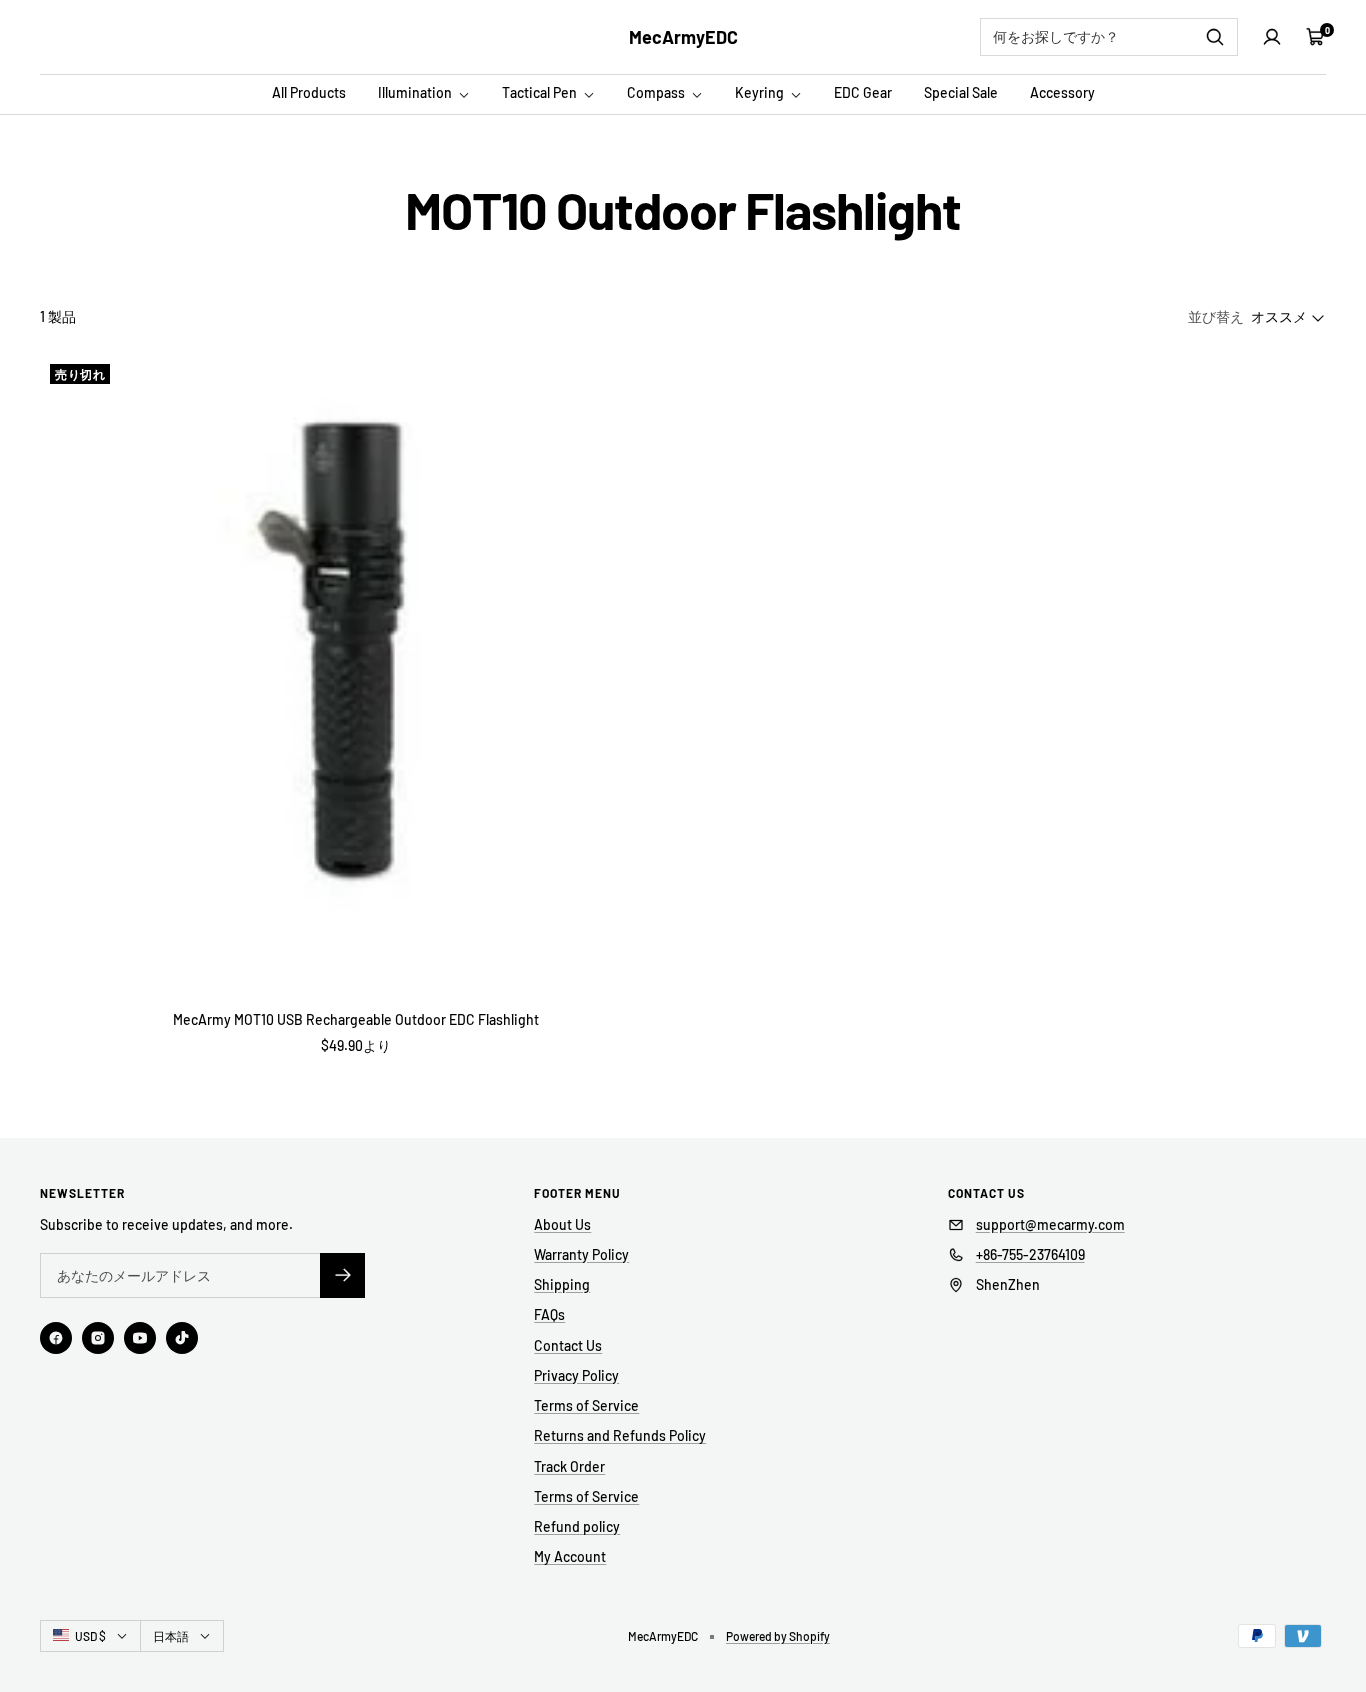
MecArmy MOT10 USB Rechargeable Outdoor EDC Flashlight (356, 1019)
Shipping (562, 1284)
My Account (570, 1556)
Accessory (1062, 92)
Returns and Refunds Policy (620, 1435)
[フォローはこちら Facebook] (56, 1338)
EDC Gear (863, 92)
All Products (309, 92)
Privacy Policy (576, 1375)
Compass (657, 92)
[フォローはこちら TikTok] (182, 1338)
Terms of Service (586, 1405)
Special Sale (961, 92)
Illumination (416, 92)
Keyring (761, 92)
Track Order (569, 1466)
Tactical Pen (541, 92)
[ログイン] (1272, 37)
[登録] (342, 1275)
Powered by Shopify (778, 1636)
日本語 (171, 1636)
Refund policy (577, 1526)
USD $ (90, 1636)
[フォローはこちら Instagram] (98, 1338)
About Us (562, 1224)
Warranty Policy (581, 1254)
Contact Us (568, 1345)
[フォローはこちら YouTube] (140, 1338)
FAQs (549, 1314)
